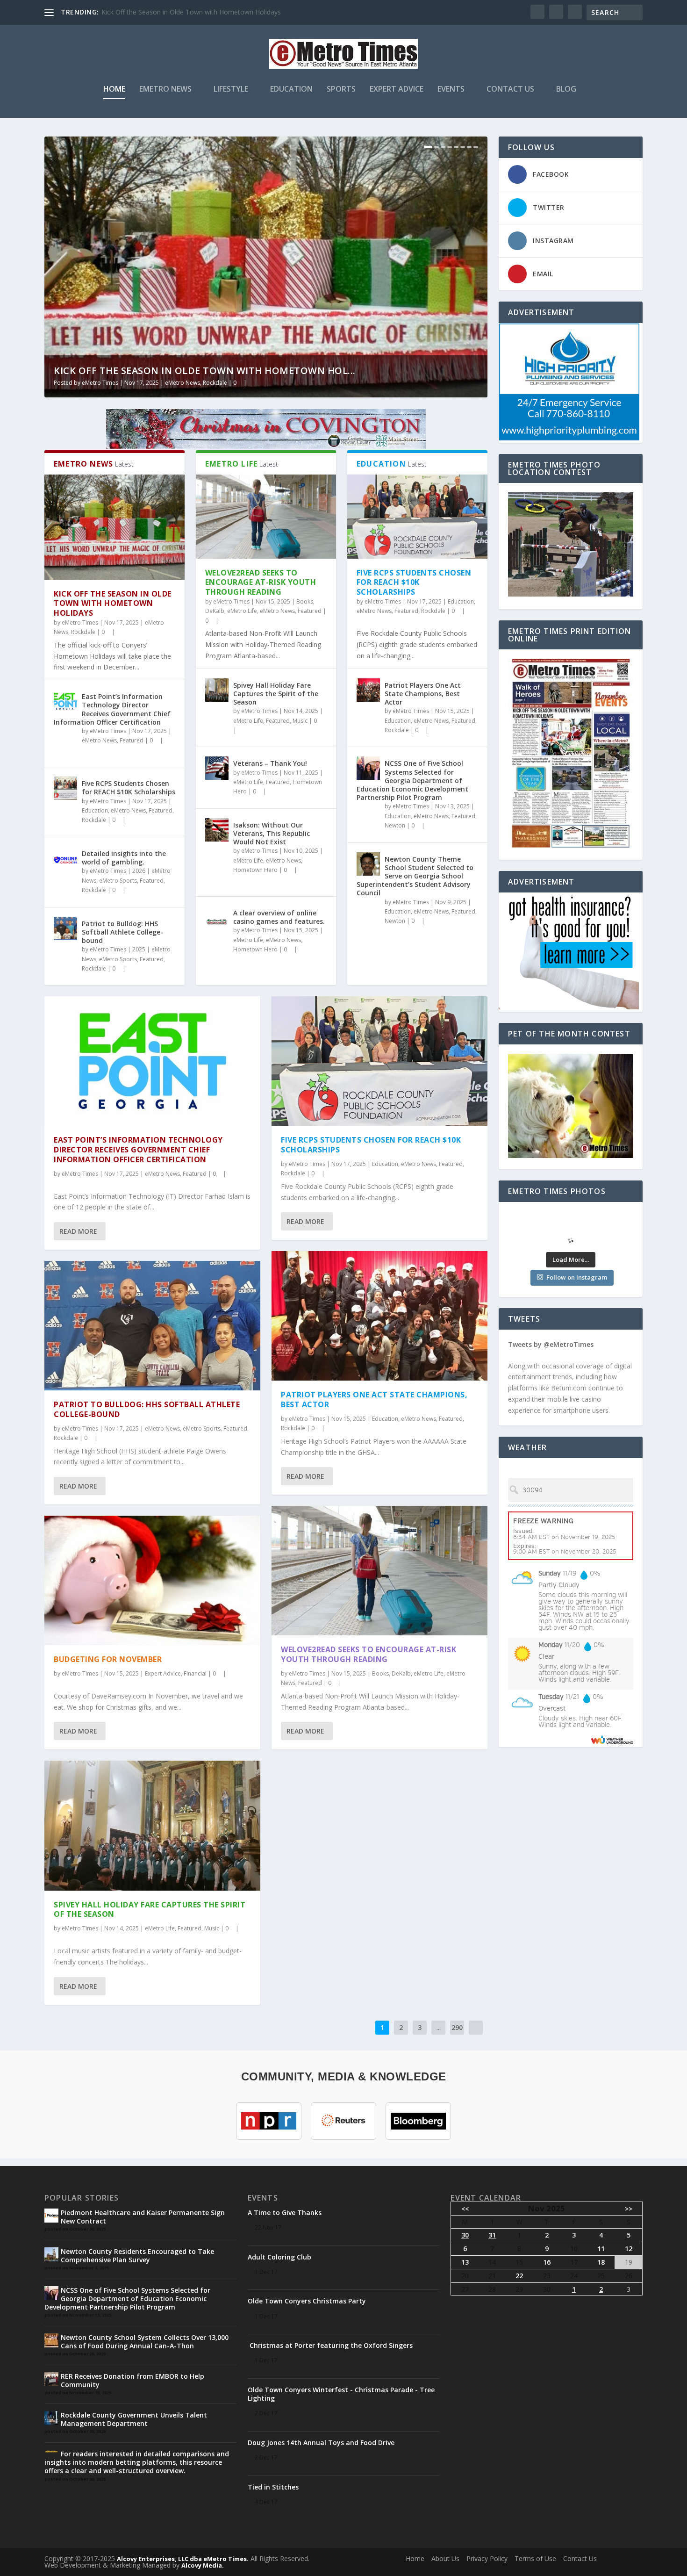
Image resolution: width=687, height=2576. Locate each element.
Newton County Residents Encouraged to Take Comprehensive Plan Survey (137, 2256)
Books (305, 601)
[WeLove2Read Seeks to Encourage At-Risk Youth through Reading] (266, 517)
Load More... (571, 1259)
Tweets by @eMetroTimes (551, 1344)
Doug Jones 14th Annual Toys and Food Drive (321, 2443)
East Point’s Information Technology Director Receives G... (190, 12)
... (439, 2027)
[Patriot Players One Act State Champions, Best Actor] (368, 690)
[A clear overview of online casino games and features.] (217, 918)
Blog (566, 90)
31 (492, 2235)
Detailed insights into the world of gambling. (124, 858)
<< (465, 2209)
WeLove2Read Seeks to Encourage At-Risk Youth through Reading (261, 583)
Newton (395, 825)
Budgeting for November (108, 1659)
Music (300, 721)
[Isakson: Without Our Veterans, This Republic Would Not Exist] (217, 830)
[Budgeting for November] (152, 1580)
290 (457, 2027)
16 (547, 2262)
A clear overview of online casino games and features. (279, 917)
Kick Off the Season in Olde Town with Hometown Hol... (205, 371)
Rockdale (215, 383)
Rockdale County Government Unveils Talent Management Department (134, 2419)
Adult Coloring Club (279, 2257)
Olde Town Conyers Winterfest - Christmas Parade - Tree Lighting (341, 2394)
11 (601, 2249)
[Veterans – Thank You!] (217, 768)
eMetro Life (242, 611)
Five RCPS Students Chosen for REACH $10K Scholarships (129, 788)
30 (465, 2235)
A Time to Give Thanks (285, 2213)
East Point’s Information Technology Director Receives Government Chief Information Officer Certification (112, 709)
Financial (195, 1673)
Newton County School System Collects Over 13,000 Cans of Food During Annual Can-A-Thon (145, 2342)
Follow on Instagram (577, 1277)
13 (465, 2262)
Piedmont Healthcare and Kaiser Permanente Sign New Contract (143, 2217)
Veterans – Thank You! (270, 763)
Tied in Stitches (273, 2487)
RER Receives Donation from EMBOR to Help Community (132, 2380)
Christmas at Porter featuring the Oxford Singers (330, 2345)
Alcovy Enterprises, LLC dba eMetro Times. (183, 2559)
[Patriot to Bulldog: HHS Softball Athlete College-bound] (65, 928)
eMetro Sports (118, 881)
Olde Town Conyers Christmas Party (307, 2301)
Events (451, 90)
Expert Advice (397, 90)
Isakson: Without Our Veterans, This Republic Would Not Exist (272, 833)
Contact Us (510, 90)
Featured (132, 740)
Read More (78, 1231)
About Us (445, 2558)
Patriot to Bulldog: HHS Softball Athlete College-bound (122, 932)
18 (601, 2262)
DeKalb (215, 611)
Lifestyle (231, 90)
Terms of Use (535, 2558)
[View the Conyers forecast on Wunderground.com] (612, 1739)
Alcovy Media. (203, 2565)
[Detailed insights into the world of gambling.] (65, 858)
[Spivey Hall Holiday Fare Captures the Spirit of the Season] (217, 690)
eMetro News (165, 90)
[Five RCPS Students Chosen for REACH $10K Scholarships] (65, 788)
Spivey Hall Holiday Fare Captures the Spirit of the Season (276, 694)
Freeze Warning (543, 1521)
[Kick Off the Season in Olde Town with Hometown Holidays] (114, 527)
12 (629, 2249)
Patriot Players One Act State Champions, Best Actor (423, 694)
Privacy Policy (487, 2558)
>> (629, 2209)
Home (114, 90)
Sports (341, 90)
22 (519, 2276)
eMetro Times (100, 383)
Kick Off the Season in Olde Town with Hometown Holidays (113, 604)
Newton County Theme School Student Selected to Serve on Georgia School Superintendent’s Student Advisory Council (415, 876)
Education (291, 90)
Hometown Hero (255, 870)
